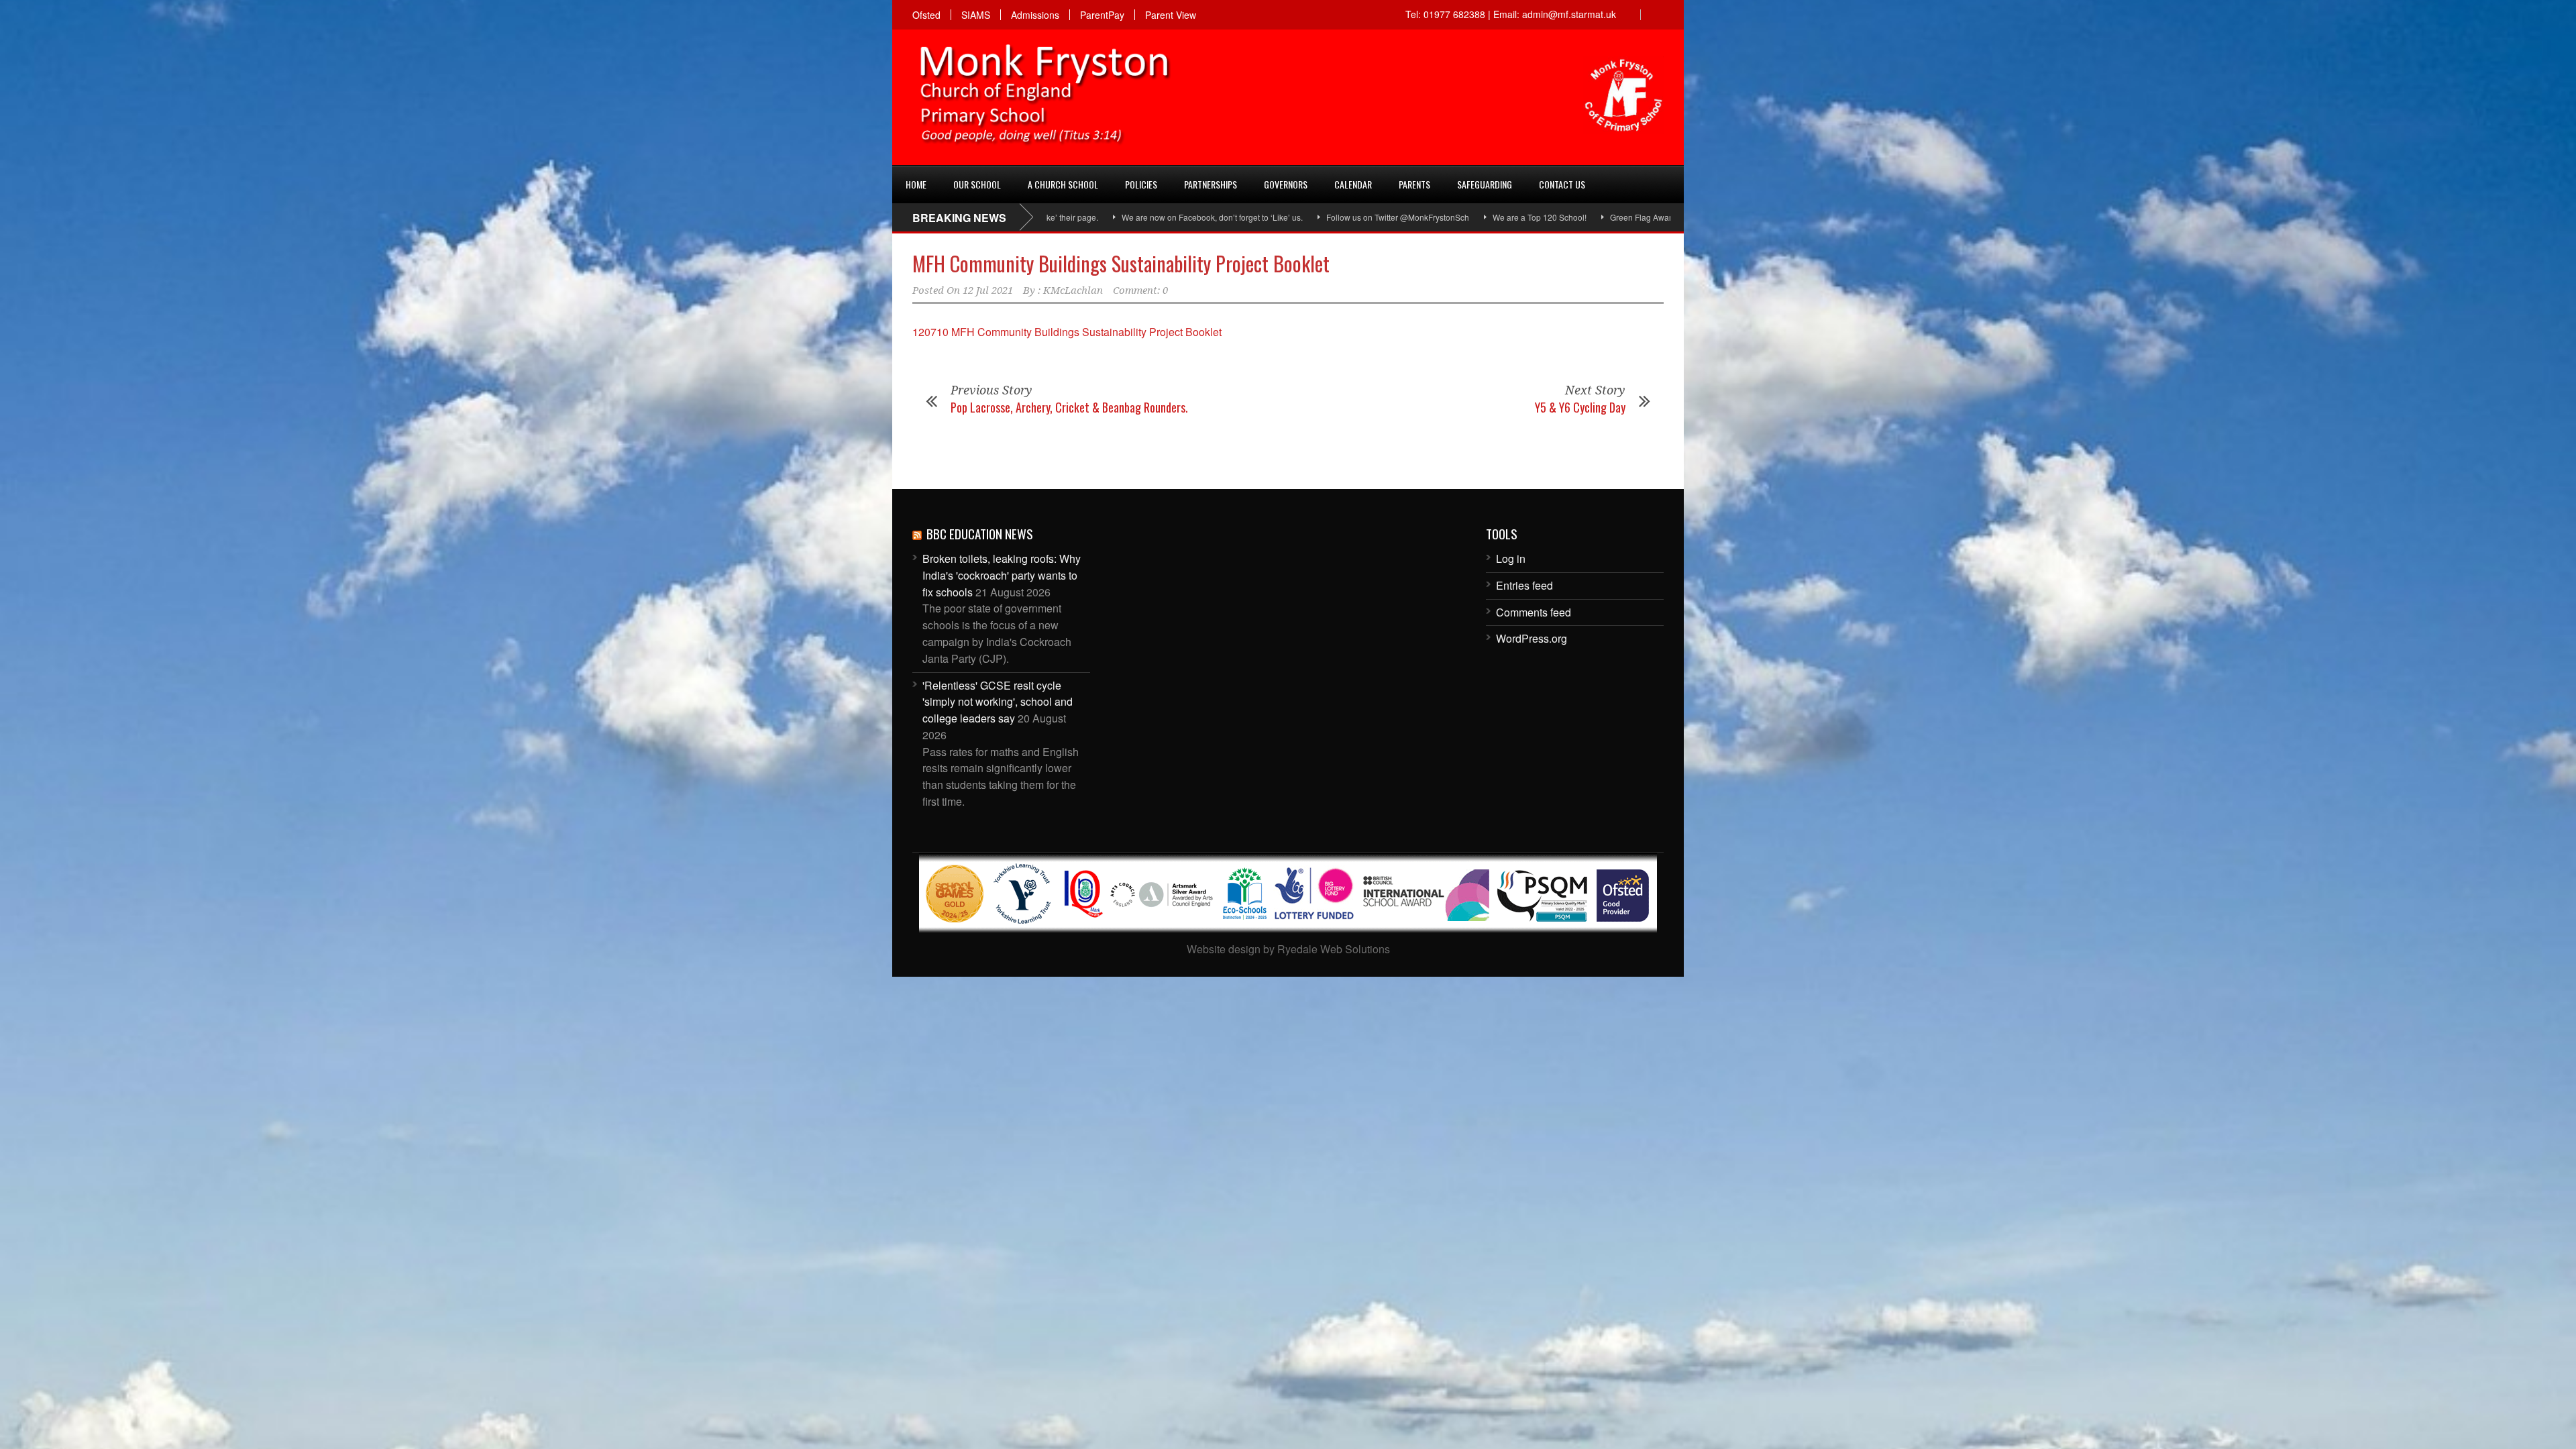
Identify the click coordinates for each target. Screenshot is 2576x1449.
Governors (1286, 184)
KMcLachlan (1073, 290)
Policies (1141, 184)
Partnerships (1211, 184)
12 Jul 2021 (988, 290)
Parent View (1171, 15)
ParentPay (1102, 15)
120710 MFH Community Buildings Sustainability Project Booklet (1067, 332)
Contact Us (1562, 184)
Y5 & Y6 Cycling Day (1580, 407)
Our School (977, 184)
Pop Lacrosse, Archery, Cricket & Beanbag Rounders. (1069, 407)
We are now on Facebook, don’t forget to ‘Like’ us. (1093, 217)
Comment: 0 (1140, 290)
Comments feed (1534, 612)
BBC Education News (980, 533)
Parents (1414, 184)
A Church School (1063, 184)
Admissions (1035, 15)
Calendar (1353, 184)
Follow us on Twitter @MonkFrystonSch (1278, 217)
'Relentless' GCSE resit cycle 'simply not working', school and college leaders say (998, 702)
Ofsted (926, 15)
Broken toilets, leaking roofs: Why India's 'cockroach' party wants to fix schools (1002, 575)
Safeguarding (1485, 184)
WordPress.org (1532, 638)
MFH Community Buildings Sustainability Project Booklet (1121, 263)
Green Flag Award (1524, 217)
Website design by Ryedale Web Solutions (1288, 949)
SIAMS (976, 15)
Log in (1511, 558)
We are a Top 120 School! (1420, 217)
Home (916, 184)
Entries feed (1524, 585)
